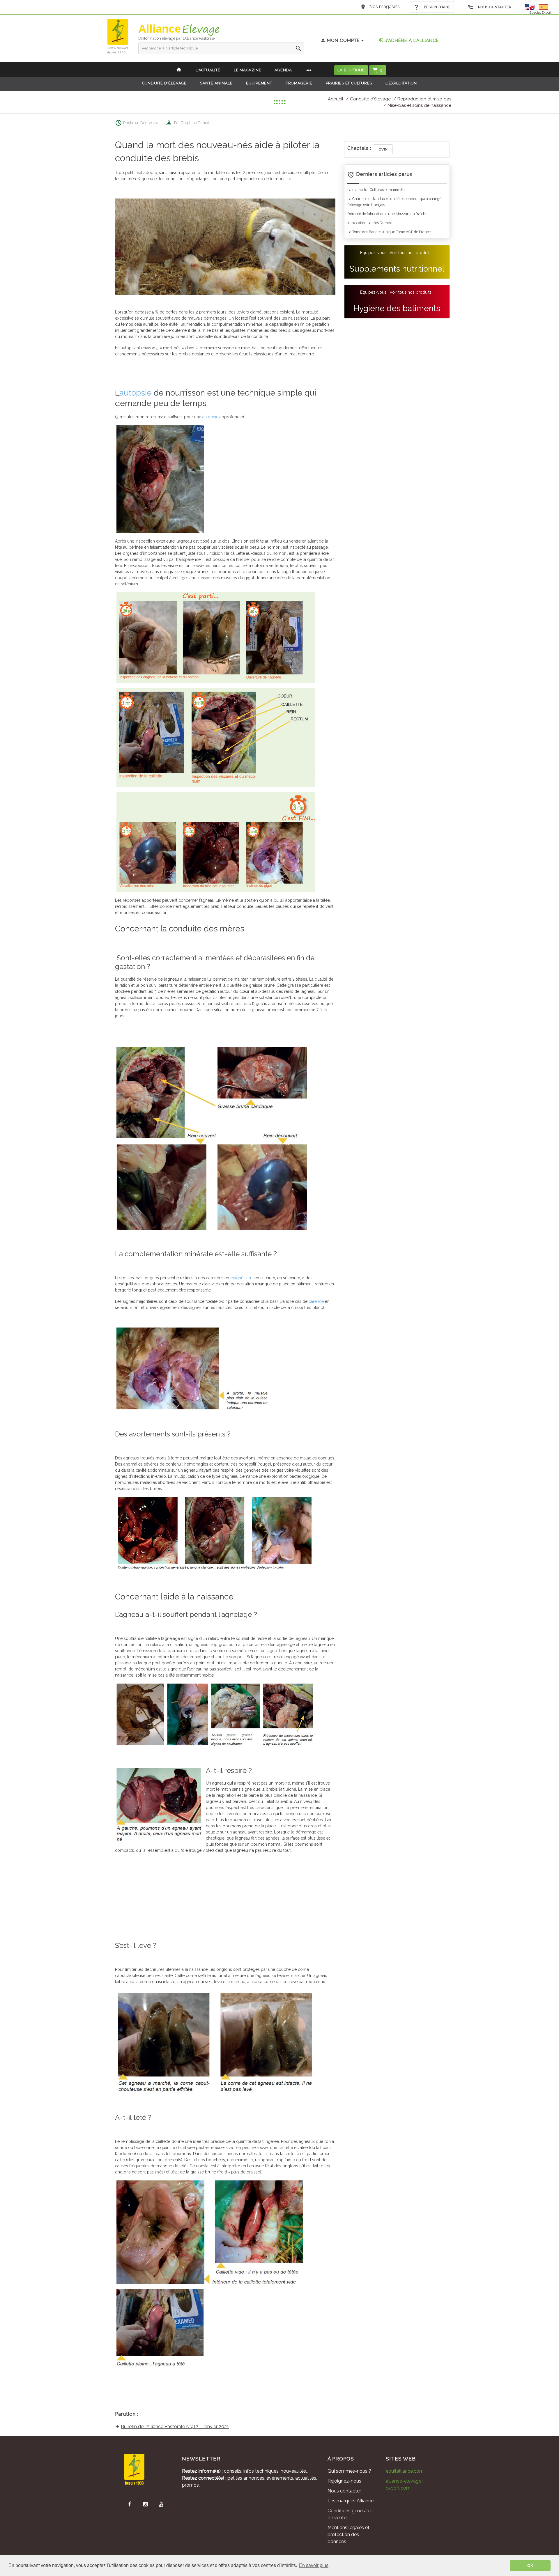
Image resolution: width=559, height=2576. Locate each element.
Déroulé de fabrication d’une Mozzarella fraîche (387, 214)
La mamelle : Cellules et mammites (377, 190)
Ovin (383, 149)
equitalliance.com (405, 2471)
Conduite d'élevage (164, 83)
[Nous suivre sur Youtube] (161, 2504)
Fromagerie (299, 83)
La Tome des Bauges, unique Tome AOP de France (389, 232)
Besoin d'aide (436, 7)
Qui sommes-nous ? (349, 2471)
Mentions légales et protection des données (349, 2535)
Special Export (540, 13)
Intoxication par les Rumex (369, 223)
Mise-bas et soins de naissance (419, 105)
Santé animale (216, 83)
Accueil (336, 99)
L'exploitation (401, 83)
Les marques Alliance (351, 2501)
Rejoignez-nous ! (346, 2481)
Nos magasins (384, 7)
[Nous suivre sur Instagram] (145, 2504)
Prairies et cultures (349, 83)
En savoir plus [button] (314, 2565)
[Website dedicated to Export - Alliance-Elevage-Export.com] (531, 7)
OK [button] (530, 2566)
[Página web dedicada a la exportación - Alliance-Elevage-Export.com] (543, 7)
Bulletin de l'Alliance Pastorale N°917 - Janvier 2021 (175, 2427)
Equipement (259, 83)
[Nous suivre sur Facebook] (130, 2504)
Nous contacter (494, 7)
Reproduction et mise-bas (424, 99)
